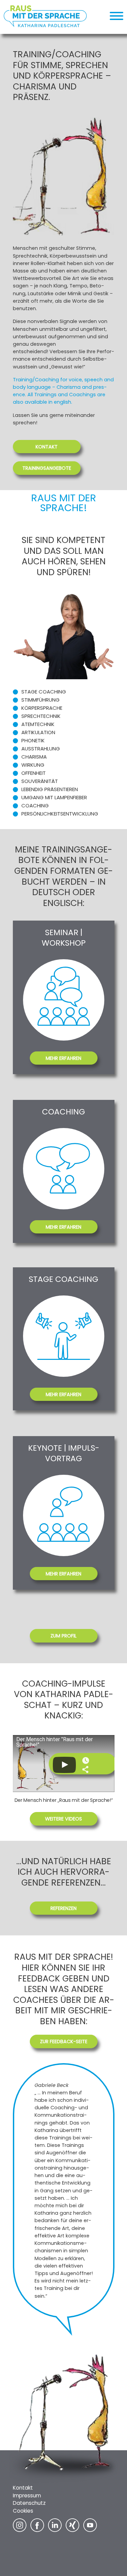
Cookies (23, 2511)
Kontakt (47, 447)
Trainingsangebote (47, 468)
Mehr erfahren (63, 1058)
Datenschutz (29, 2503)
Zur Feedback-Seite (64, 2041)
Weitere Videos (63, 1819)
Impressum (27, 2495)
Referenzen (63, 1908)
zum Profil (63, 1636)
